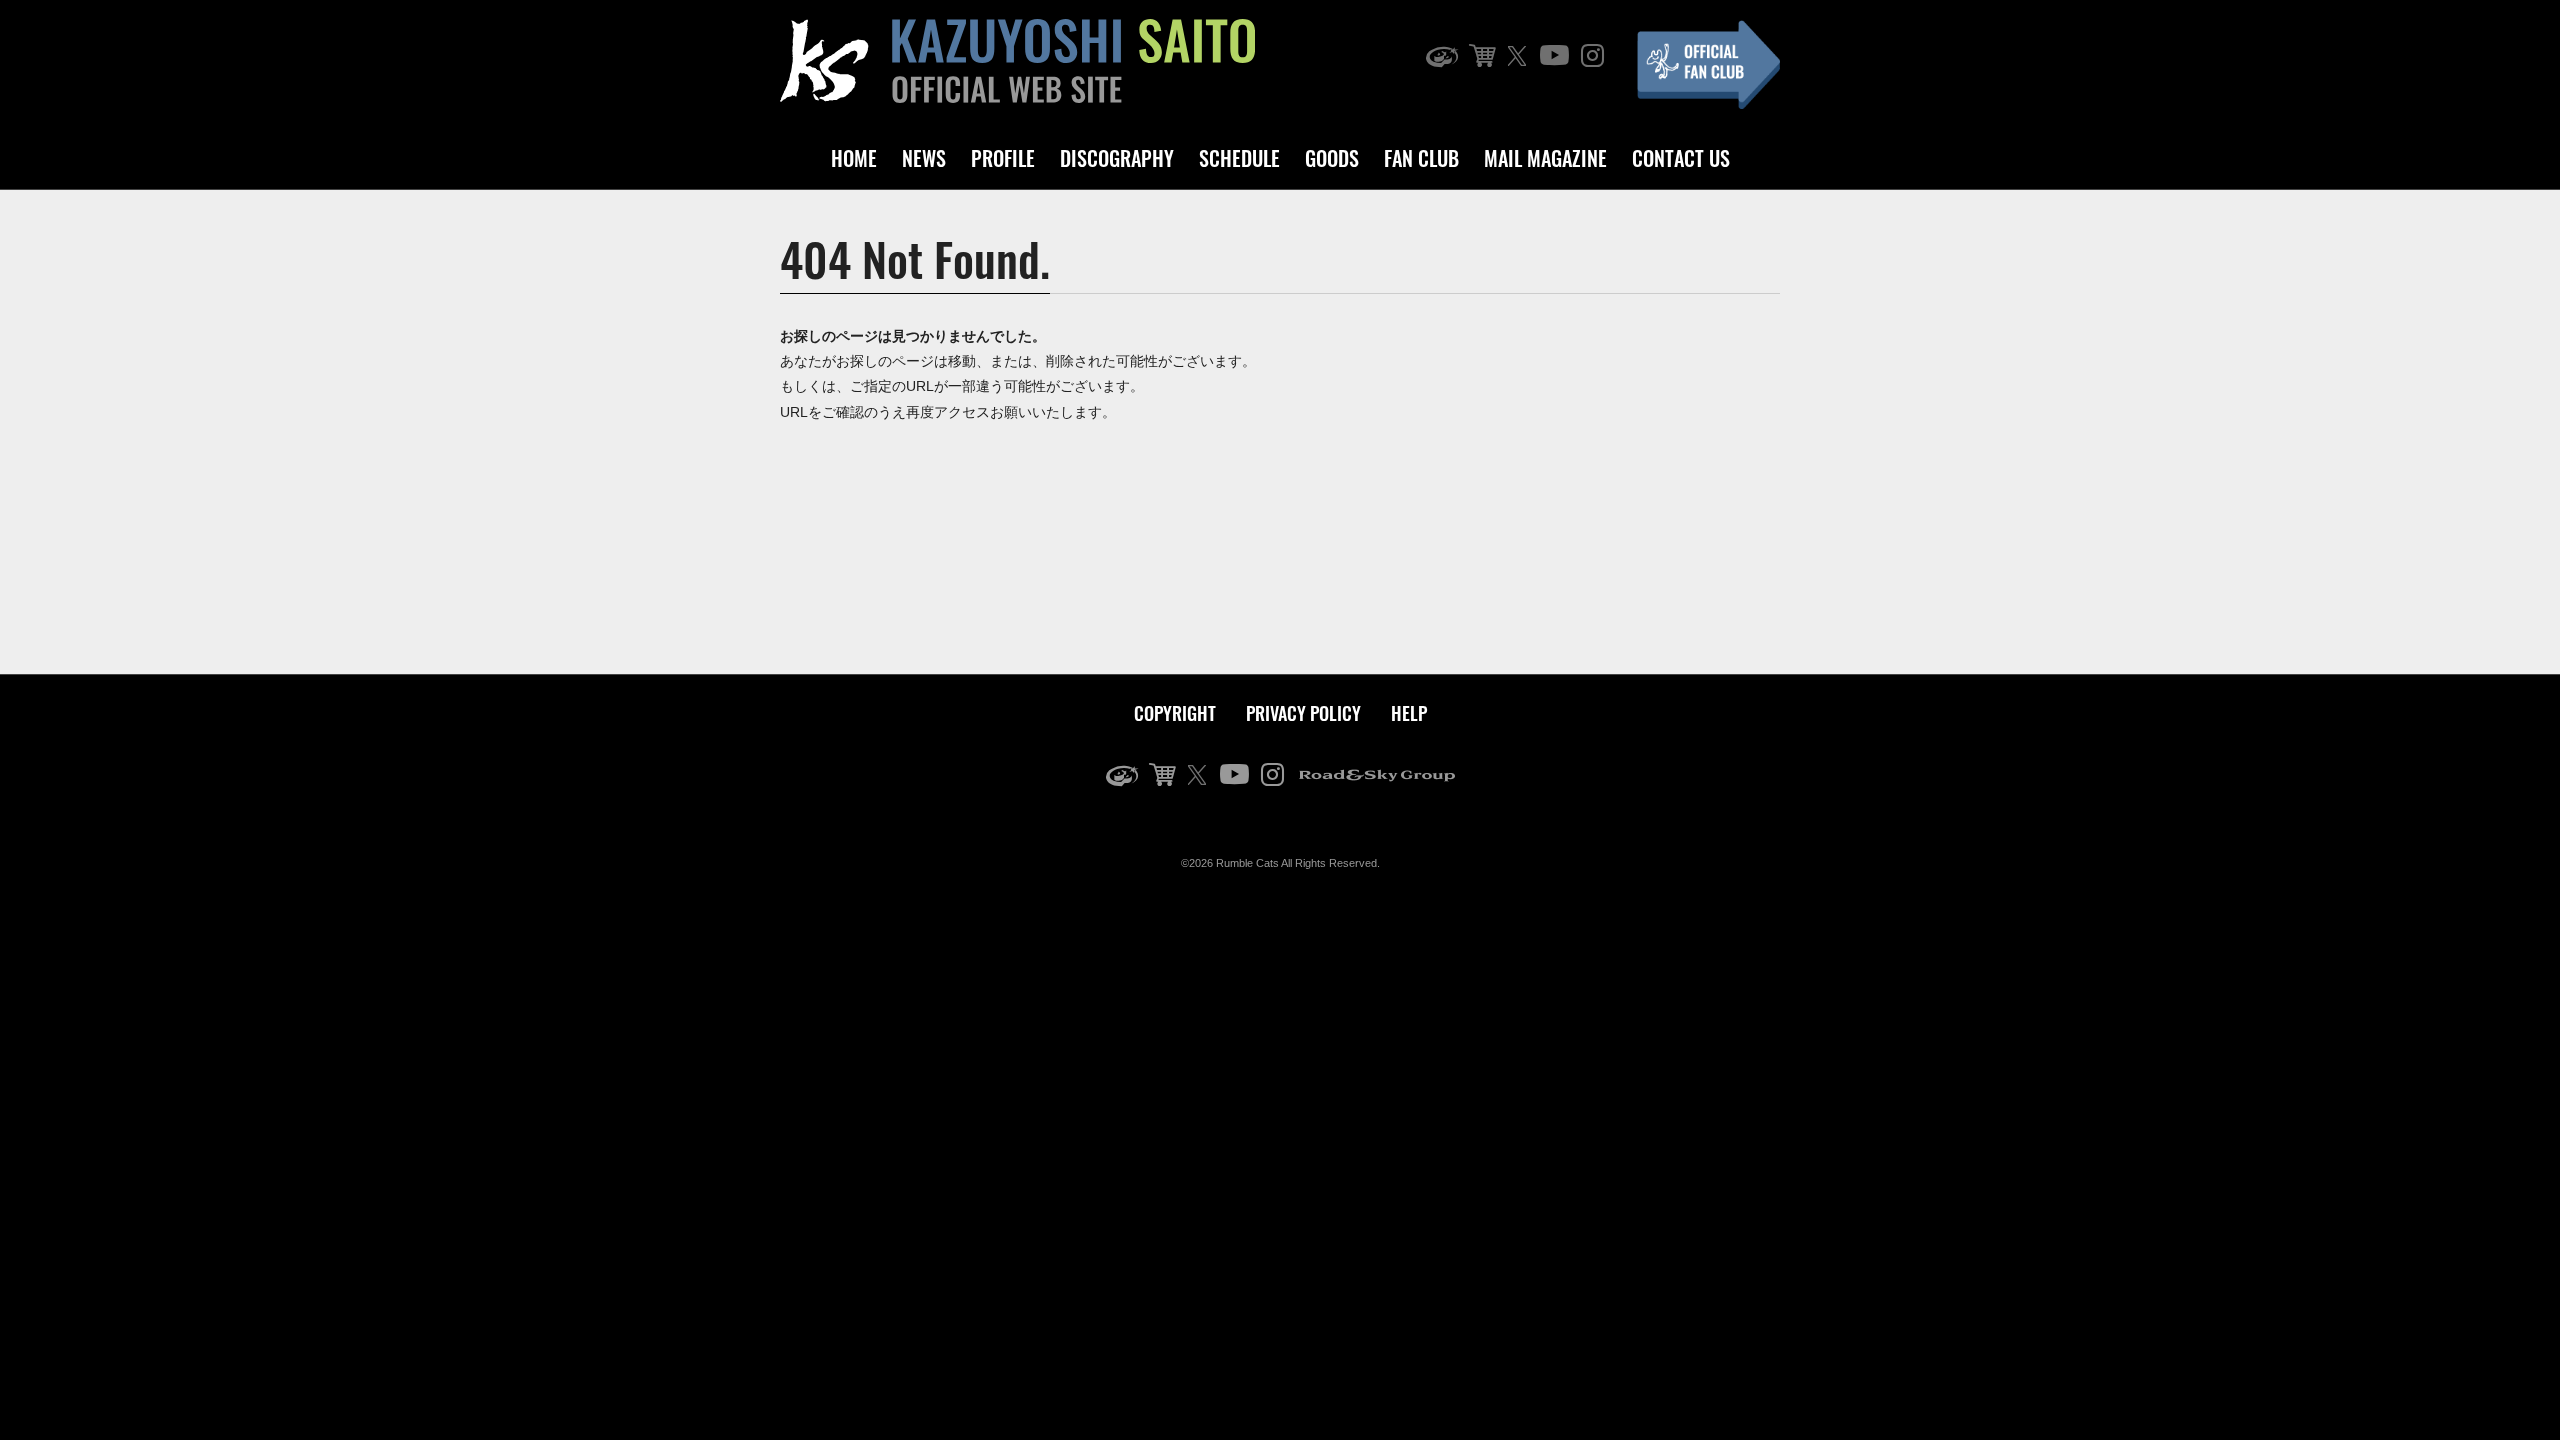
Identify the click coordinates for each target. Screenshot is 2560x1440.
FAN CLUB (1421, 158)
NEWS (924, 158)
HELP (1409, 713)
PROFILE (1003, 158)
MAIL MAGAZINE (1545, 158)
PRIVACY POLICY (1303, 713)
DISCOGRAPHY (1117, 158)
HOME (854, 158)
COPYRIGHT (1175, 713)
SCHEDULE (1239, 158)
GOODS (1332, 158)
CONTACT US (1681, 158)
